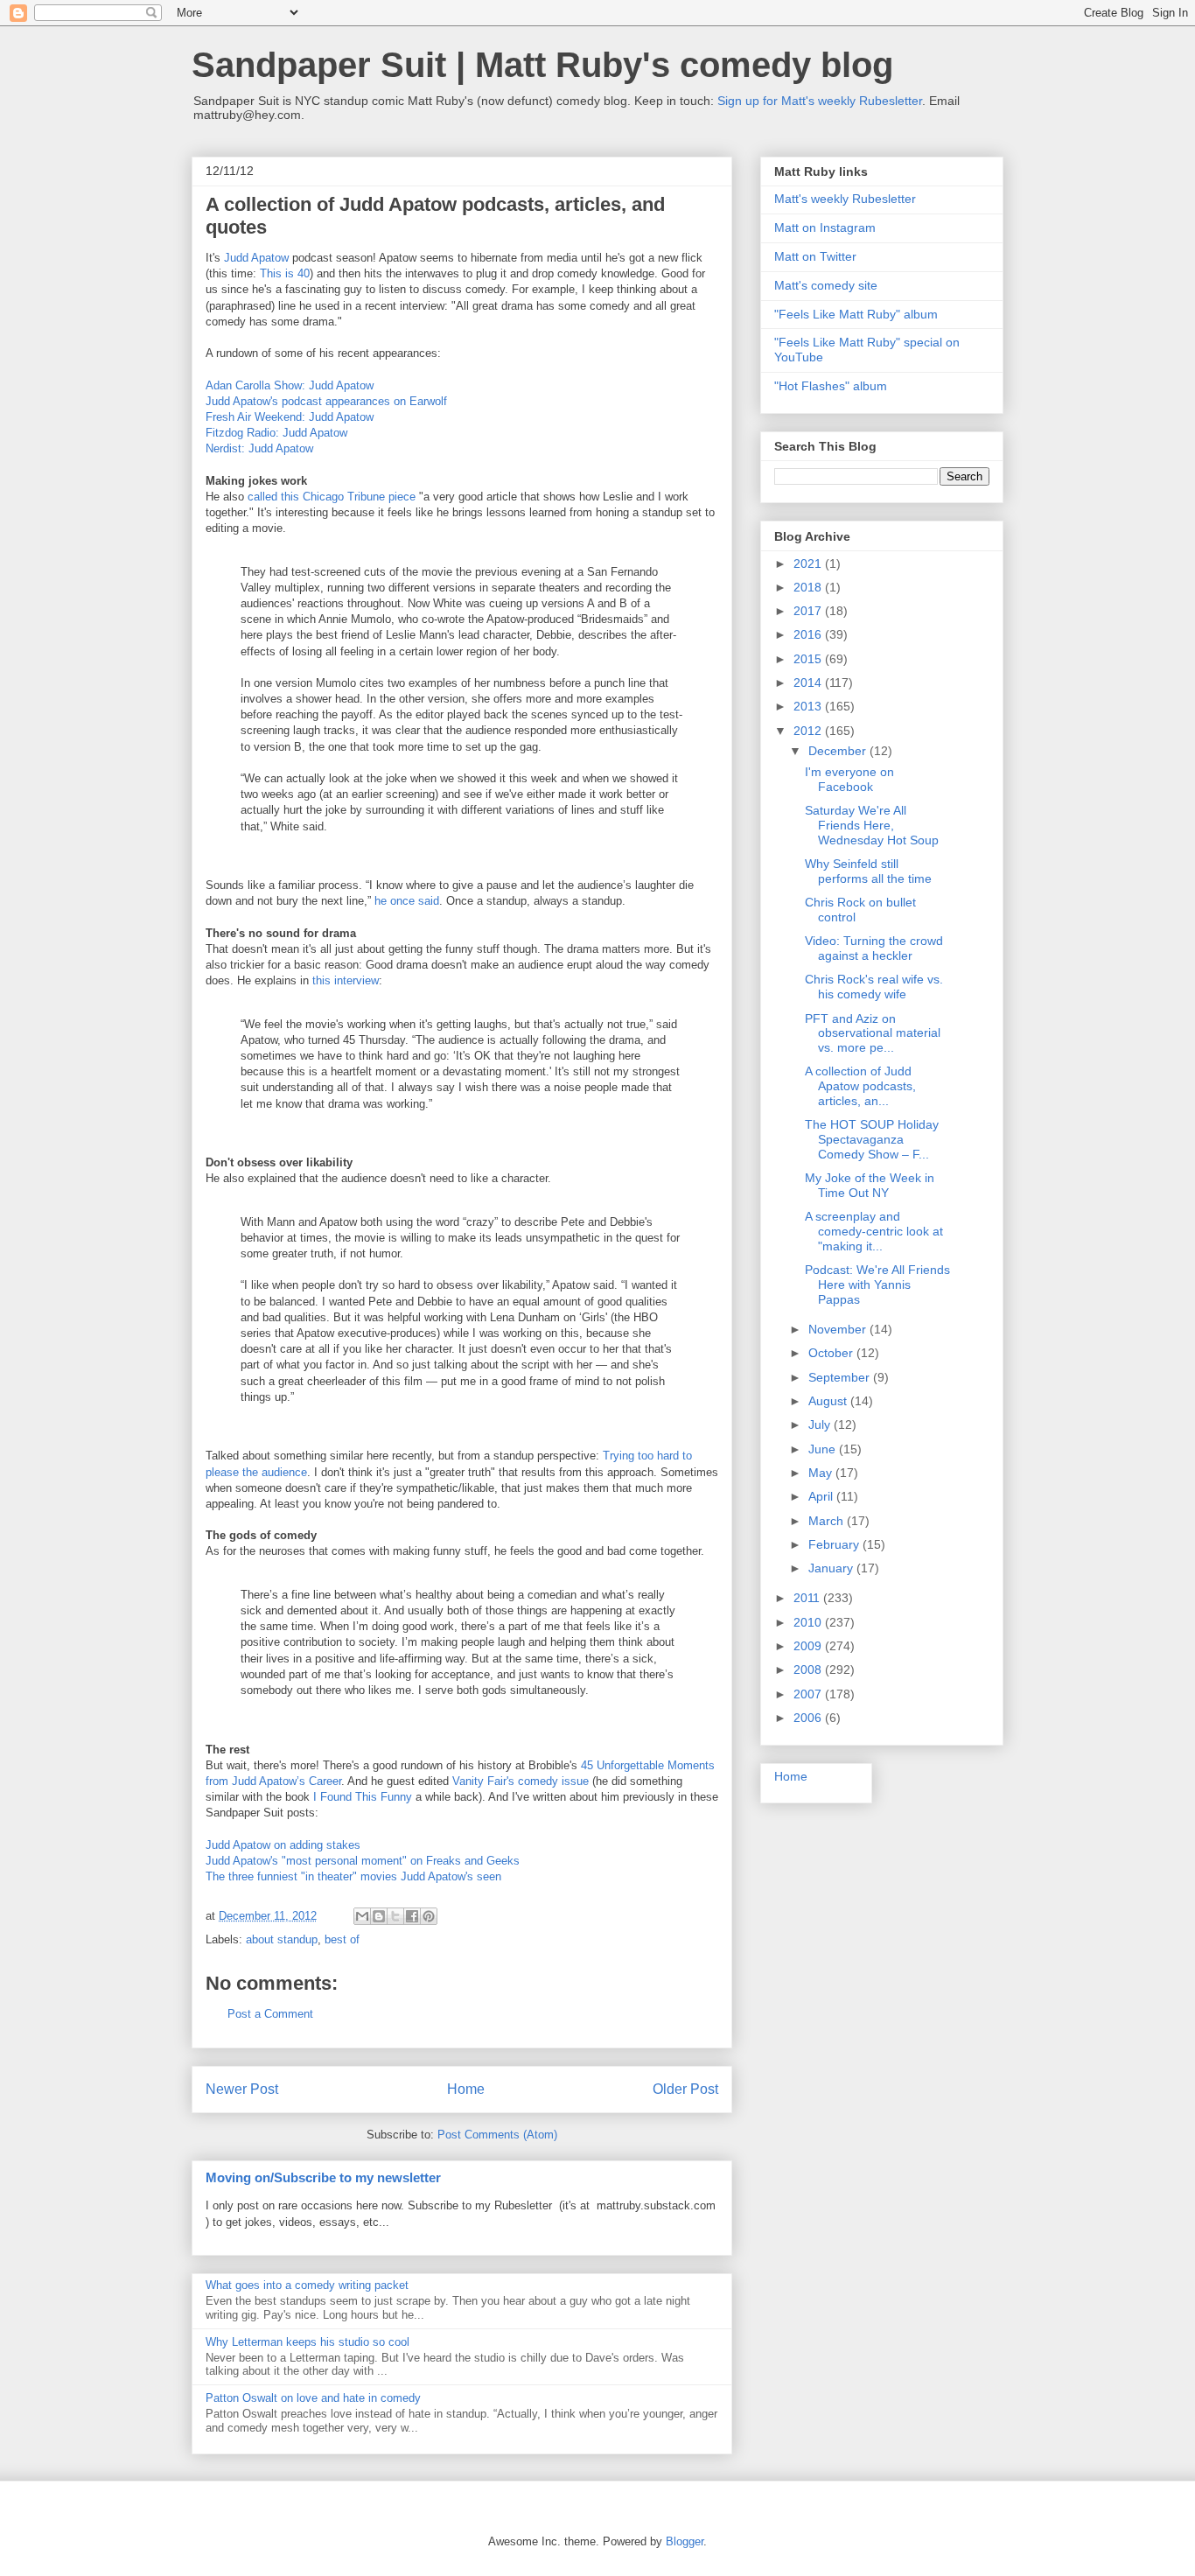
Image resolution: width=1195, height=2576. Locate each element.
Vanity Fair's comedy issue (521, 1781)
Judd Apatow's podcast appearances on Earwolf (326, 401)
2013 (809, 706)
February (835, 1544)
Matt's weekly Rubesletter (845, 199)
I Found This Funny (363, 1797)
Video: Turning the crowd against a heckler (874, 948)
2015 (809, 659)
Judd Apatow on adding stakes (283, 1845)
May (822, 1473)
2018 (809, 587)
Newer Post (242, 2089)
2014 (809, 682)
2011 (808, 1598)
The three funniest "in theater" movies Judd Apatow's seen (353, 1876)
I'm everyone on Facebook (849, 779)
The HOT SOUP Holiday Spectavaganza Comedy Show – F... (872, 1139)
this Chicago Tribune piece (348, 497)
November (839, 1329)
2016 (809, 634)
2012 (809, 731)
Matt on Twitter (815, 256)
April (822, 1496)
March (828, 1521)
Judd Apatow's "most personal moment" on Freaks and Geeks (363, 1861)
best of (342, 1939)
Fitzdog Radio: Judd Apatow (276, 433)
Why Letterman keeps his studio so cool (307, 2342)
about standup (282, 1939)
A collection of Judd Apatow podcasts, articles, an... (860, 1086)
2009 (809, 1646)
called (262, 497)
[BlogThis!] (379, 1916)
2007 (809, 1694)
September (841, 1377)
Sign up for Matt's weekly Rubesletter (820, 101)
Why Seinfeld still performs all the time (868, 871)
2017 (809, 611)
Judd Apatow (256, 258)
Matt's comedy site (826, 285)
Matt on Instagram (825, 227)
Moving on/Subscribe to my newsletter (323, 2177)
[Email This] (362, 1916)
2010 (809, 1622)
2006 (809, 1718)
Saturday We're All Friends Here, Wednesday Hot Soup (872, 825)
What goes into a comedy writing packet (307, 2285)
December (839, 751)
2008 (809, 1669)
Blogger (685, 2541)
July (821, 1424)
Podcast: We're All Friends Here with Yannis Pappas (877, 1284)
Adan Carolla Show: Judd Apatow (290, 385)
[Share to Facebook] (412, 1916)
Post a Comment (270, 2014)
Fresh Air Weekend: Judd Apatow (290, 417)
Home (466, 2089)
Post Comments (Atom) (497, 2135)
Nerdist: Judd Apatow (259, 448)
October (832, 1353)
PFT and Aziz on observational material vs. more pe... (873, 1033)
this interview (346, 980)
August (829, 1401)
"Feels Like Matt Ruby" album (856, 314)
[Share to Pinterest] (429, 1916)
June (824, 1449)
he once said (407, 901)
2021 (809, 563)
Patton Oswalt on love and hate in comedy (313, 2398)
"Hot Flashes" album (831, 386)
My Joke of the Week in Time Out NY (870, 1185)
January (832, 1568)
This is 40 (285, 273)
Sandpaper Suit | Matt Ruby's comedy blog (542, 65)
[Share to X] (395, 1916)
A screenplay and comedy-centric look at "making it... (874, 1231)
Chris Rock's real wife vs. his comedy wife (874, 987)
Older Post (685, 2089)
